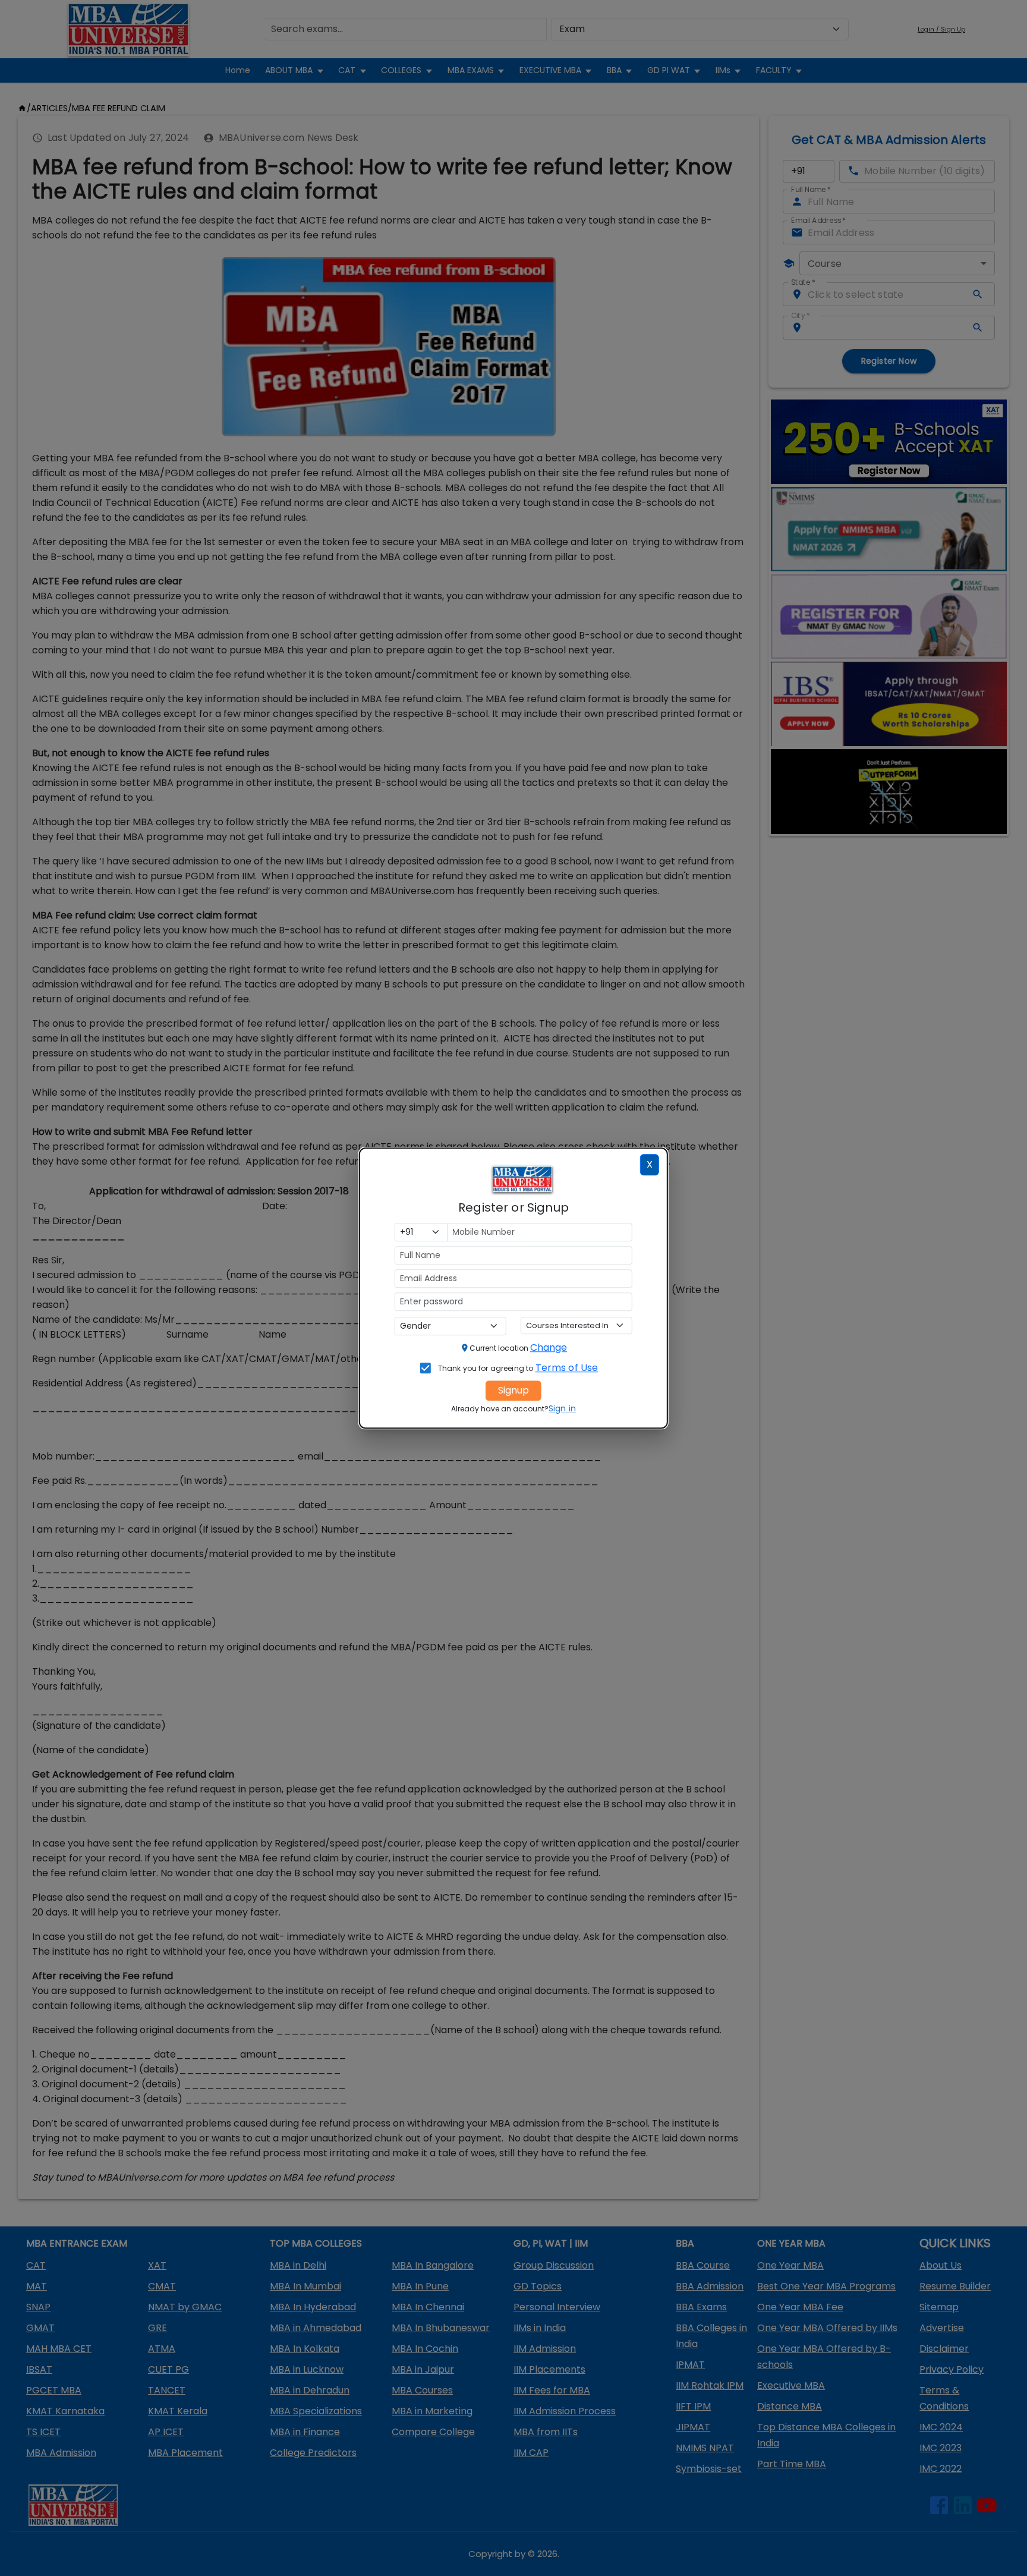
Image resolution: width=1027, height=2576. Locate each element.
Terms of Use (567, 1368)
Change (549, 1347)
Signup (513, 1390)
